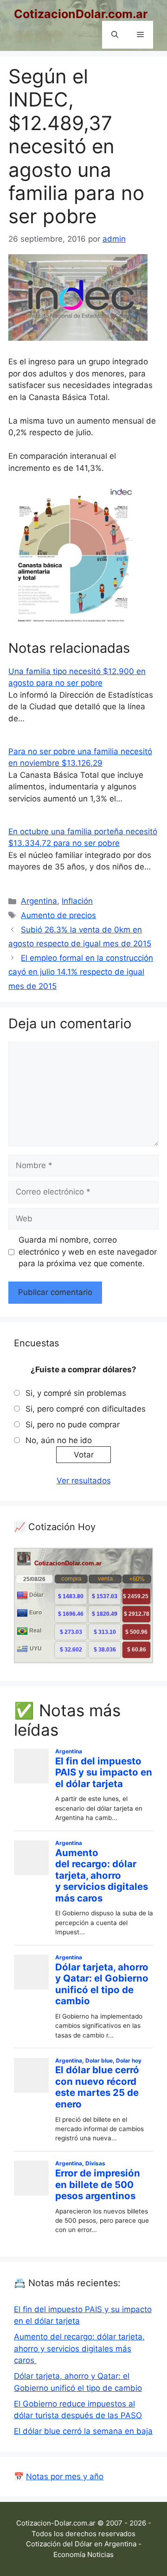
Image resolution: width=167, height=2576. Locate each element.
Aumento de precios (58, 915)
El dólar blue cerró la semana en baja (83, 2431)
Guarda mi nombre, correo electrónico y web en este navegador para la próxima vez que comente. (88, 1252)
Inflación (77, 901)
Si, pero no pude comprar (73, 1425)
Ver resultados (84, 1481)
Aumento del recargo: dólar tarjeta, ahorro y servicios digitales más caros (79, 2348)
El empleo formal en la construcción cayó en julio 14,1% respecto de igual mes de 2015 (81, 972)
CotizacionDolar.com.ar (81, 14)
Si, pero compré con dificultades (86, 1409)
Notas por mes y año (65, 2476)
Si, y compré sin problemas (76, 1393)
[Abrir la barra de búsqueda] (115, 35)
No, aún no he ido (59, 1440)
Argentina (39, 901)
